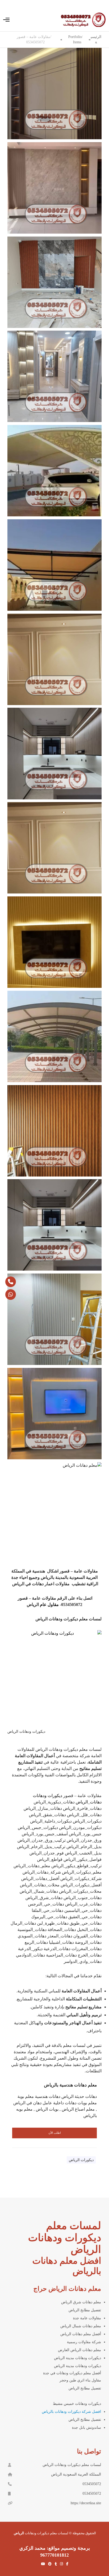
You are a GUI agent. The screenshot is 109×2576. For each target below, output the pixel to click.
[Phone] (11, 1282)
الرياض (66, 2326)
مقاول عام (49, 1605)
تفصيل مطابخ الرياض (85, 2388)
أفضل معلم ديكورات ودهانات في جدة (72, 2373)
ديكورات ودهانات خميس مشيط (77, 2404)
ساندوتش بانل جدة (87, 2428)
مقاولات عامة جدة (87, 2318)
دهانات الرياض (86, 2350)
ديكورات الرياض (81, 2160)
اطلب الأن (55, 2133)
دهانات (92, 2326)
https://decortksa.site (86, 2503)
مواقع (55, 2548)
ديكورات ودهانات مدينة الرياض (78, 2358)
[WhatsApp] (11, 1295)
